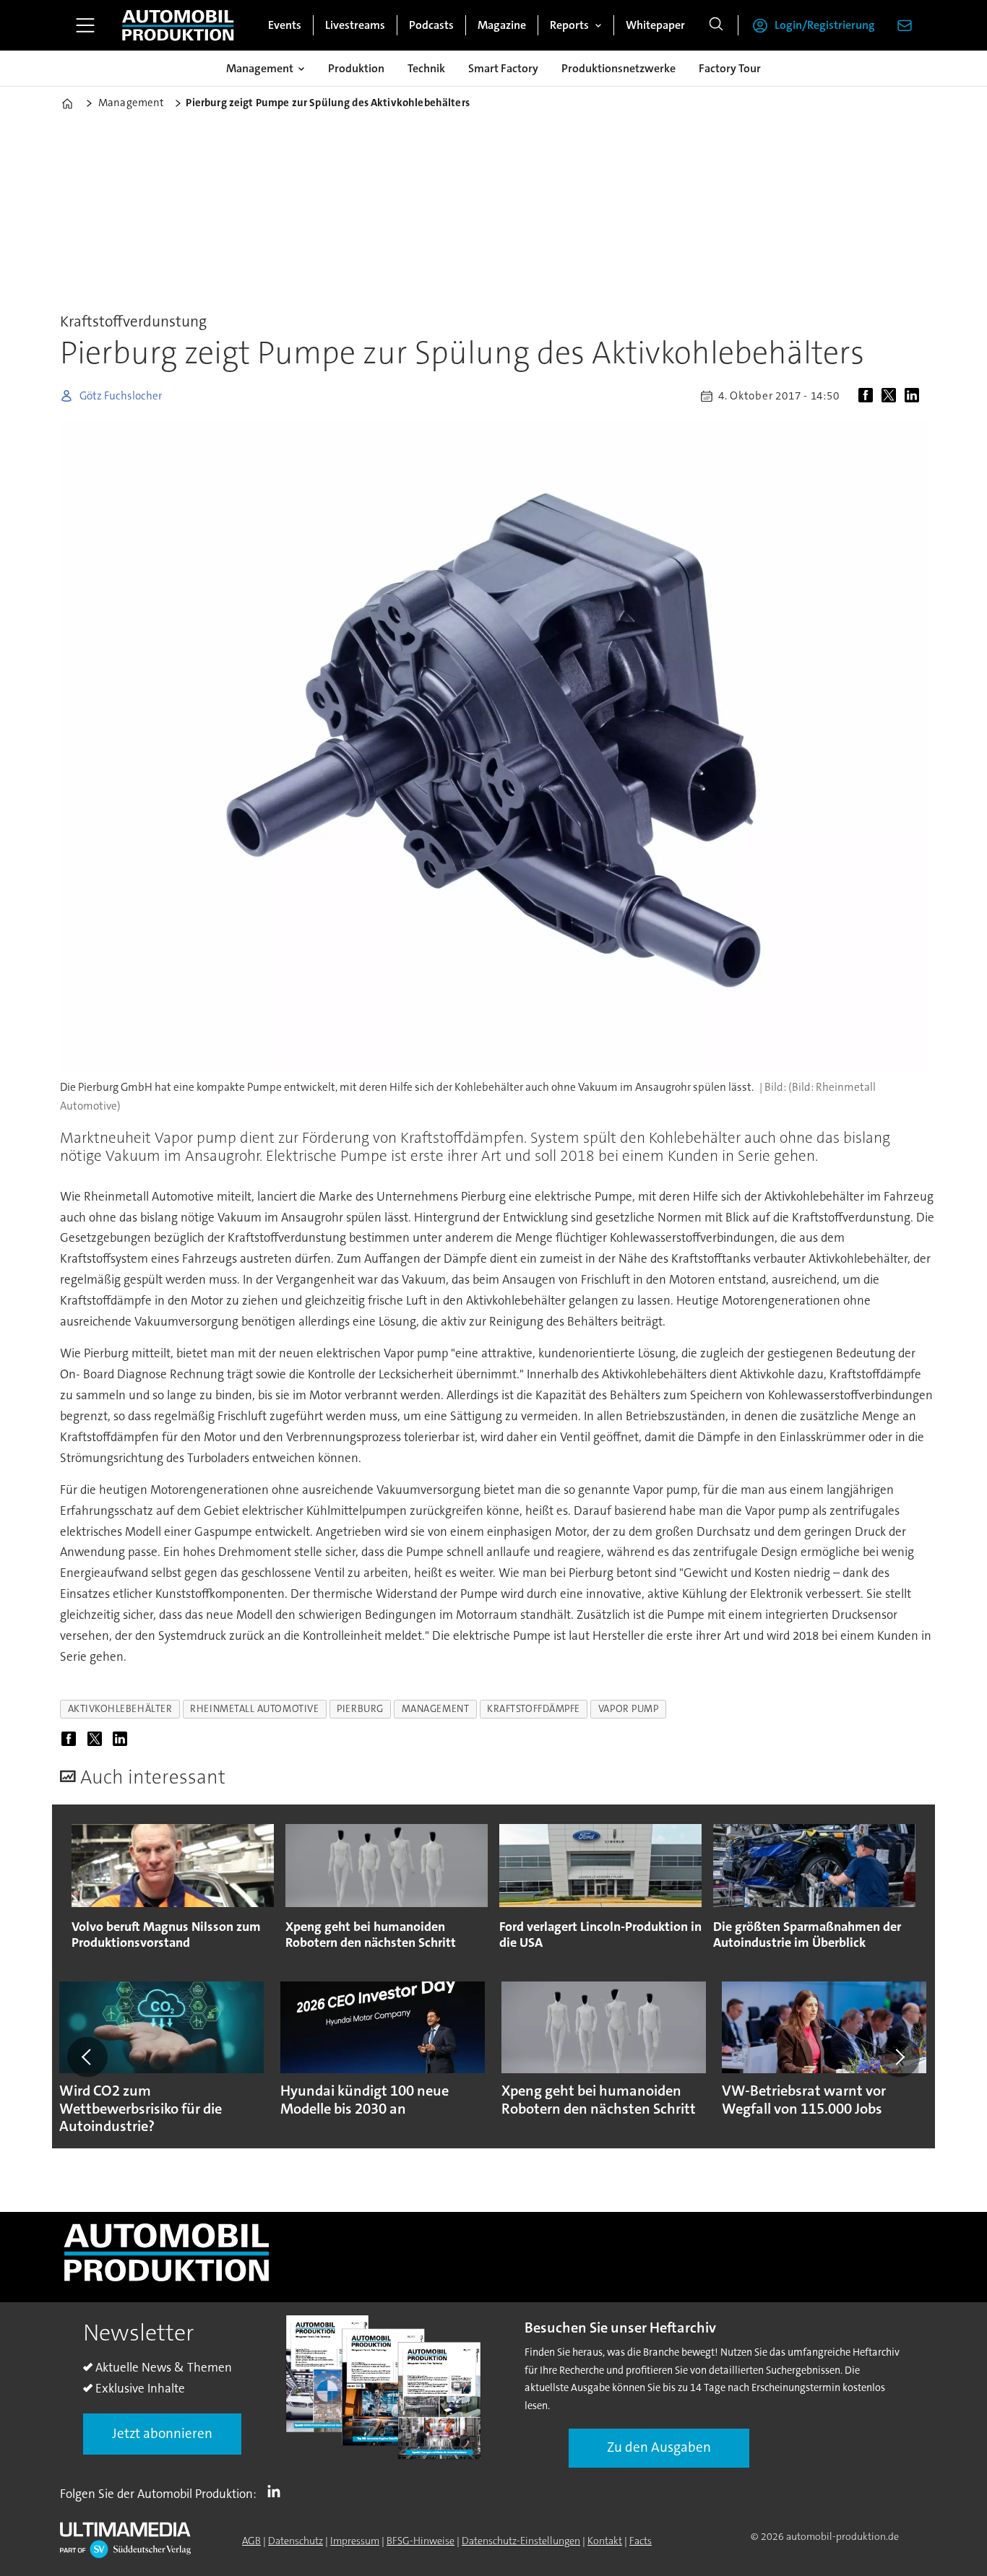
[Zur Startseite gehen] (178, 25)
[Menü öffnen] (85, 25)
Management (260, 68)
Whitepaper (655, 25)
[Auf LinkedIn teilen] (915, 396)
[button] (87, 2057)
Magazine (502, 25)
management (435, 1709)
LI (277, 2491)
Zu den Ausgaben (659, 2447)
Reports (569, 25)
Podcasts (431, 25)
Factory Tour (730, 68)
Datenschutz (296, 2541)
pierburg (360, 1709)
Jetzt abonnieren (162, 2433)
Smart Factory (503, 68)
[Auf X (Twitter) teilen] (892, 396)
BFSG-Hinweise (421, 2541)
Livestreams (355, 25)
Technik (426, 68)
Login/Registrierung (825, 25)
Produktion (356, 68)
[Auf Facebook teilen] (869, 396)
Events (285, 25)
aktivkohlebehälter (120, 1709)
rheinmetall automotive (254, 1709)
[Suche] (716, 25)
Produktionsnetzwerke (619, 68)
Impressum (355, 2541)
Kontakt (605, 2541)
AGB (251, 2541)
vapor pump (628, 1709)
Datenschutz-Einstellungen (521, 2541)
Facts (641, 2541)
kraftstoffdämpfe (534, 1709)
